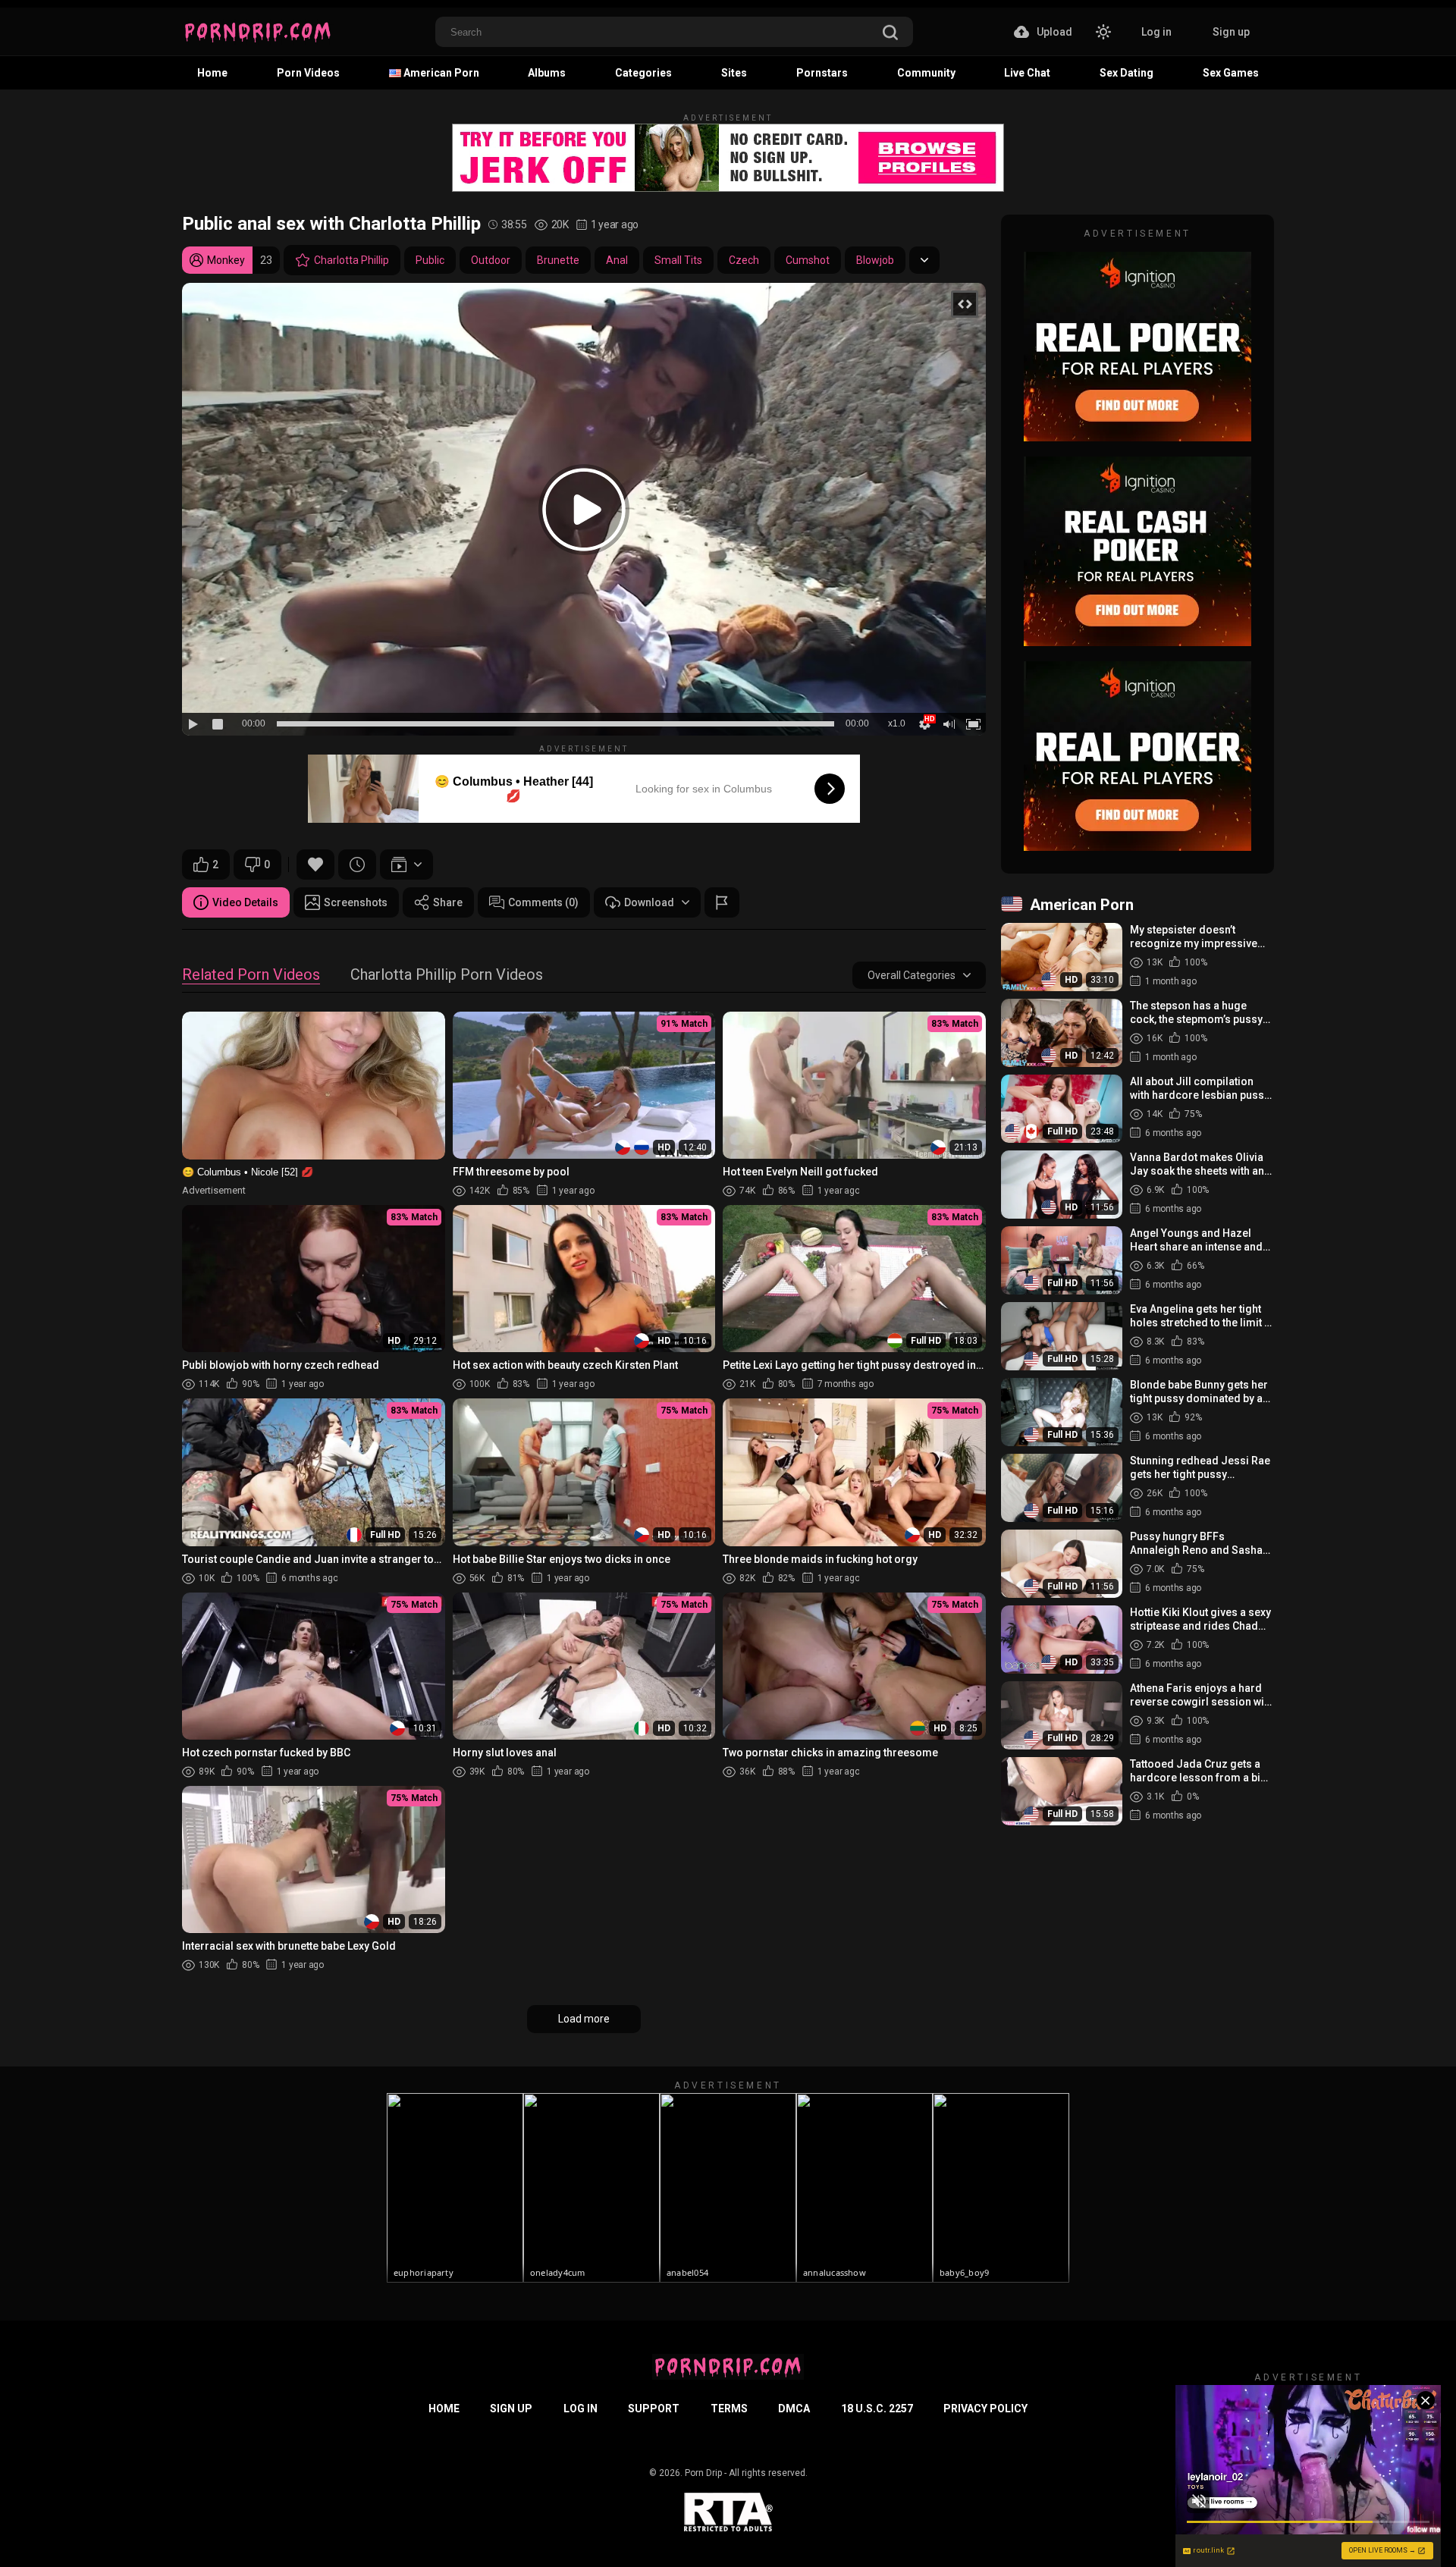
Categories (643, 73)
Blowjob (875, 260)
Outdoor (491, 260)
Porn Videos (308, 73)
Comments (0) (543, 902)
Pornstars (822, 73)
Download (649, 902)
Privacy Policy (985, 2409)
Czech (744, 260)
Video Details (245, 902)
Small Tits (678, 260)
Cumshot (808, 260)
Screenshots (356, 902)
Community (926, 73)
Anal (617, 260)
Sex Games (1231, 73)
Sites (734, 73)
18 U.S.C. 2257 (877, 2409)
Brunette (558, 260)
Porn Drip (703, 2473)
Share (448, 902)
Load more (584, 2019)
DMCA (794, 2409)
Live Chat (1027, 73)
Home (212, 73)
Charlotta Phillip (351, 260)
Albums (547, 73)
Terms (729, 2409)
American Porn (440, 73)
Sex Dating (1127, 73)
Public (430, 260)
